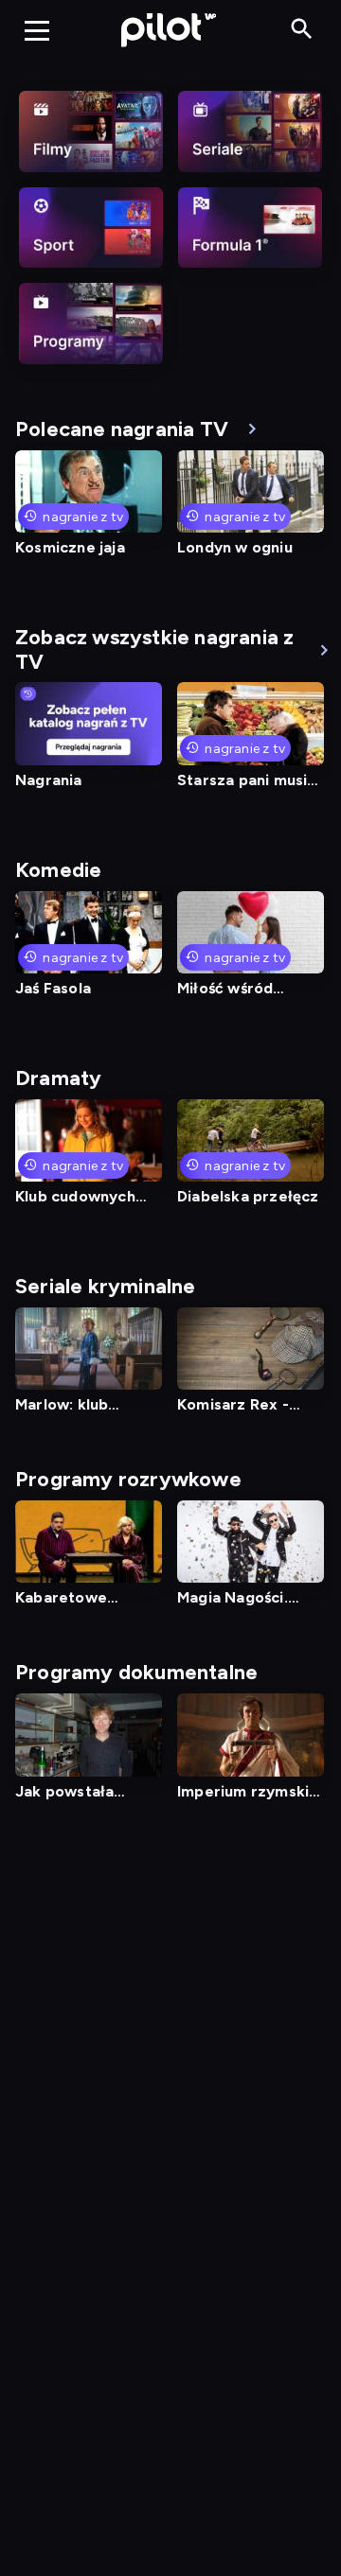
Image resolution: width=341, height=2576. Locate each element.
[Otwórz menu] (37, 30)
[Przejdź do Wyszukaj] (302, 30)
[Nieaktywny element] (91, 131)
